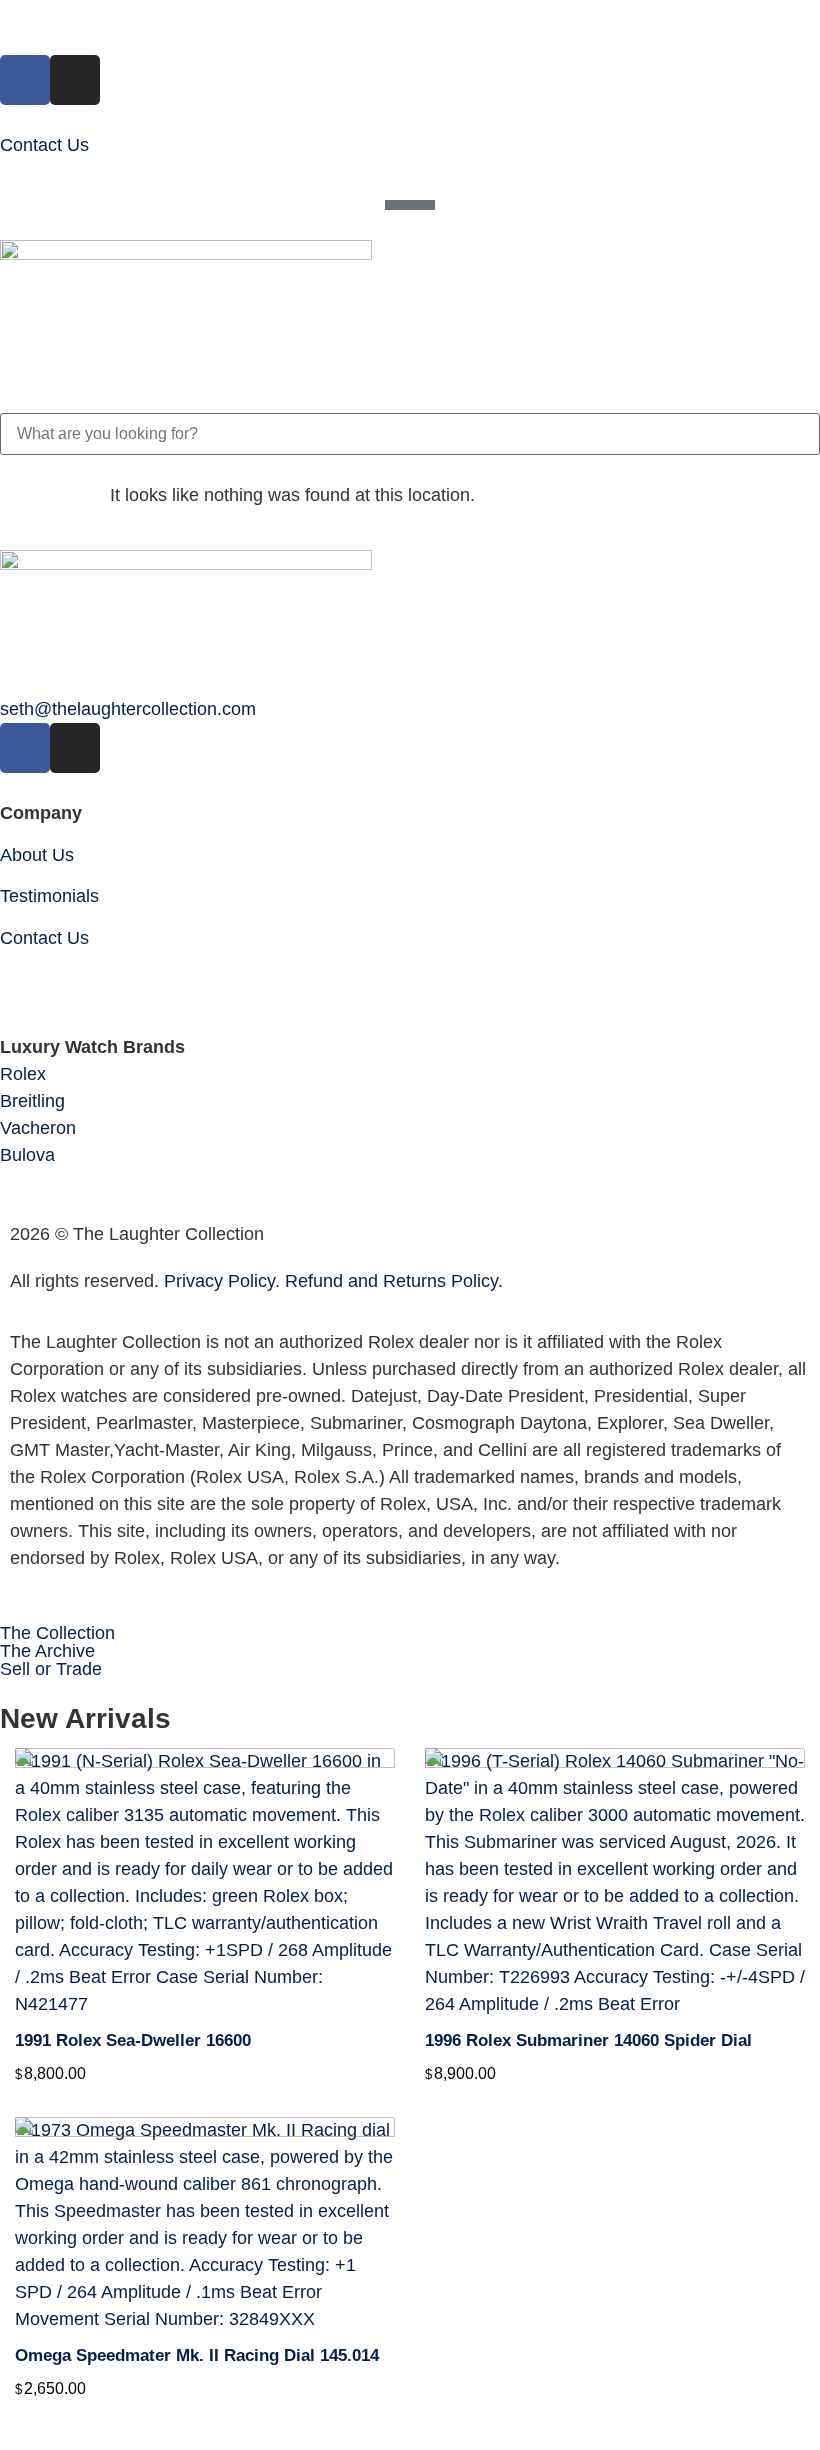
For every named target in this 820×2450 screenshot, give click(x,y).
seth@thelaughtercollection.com (128, 709)
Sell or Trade (51, 1669)
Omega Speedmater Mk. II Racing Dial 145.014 (197, 2355)
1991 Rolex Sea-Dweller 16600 (133, 2040)
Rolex (23, 1074)
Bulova (27, 1155)
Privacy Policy (219, 1281)
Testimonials (49, 896)
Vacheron (38, 1128)
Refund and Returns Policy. (394, 1281)
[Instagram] (75, 80)
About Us (37, 855)
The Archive (47, 1651)
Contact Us (44, 145)
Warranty (36, 979)
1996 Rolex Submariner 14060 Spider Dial (588, 2040)
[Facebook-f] (25, 80)
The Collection (57, 1633)
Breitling (32, 1101)
